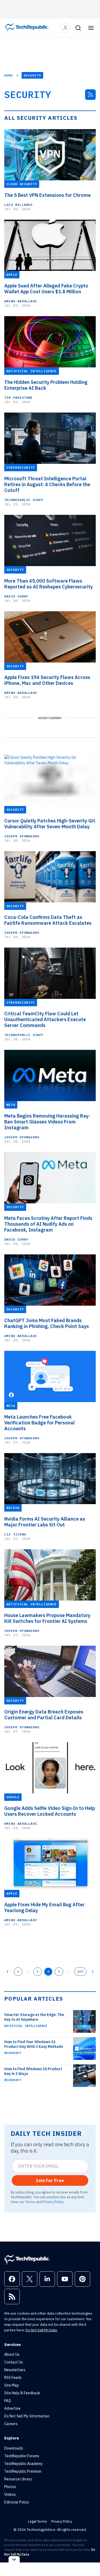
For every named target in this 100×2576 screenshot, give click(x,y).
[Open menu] (91, 28)
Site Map (12, 2385)
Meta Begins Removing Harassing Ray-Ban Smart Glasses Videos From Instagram (47, 1122)
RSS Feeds (13, 2378)
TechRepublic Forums (22, 2456)
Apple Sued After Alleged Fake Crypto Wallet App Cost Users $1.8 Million (46, 289)
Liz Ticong (15, 1534)
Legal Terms (37, 2521)
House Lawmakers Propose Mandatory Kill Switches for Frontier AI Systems (47, 1618)
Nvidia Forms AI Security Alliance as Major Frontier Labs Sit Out (45, 1522)
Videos (10, 2494)
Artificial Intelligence (26, 2026)
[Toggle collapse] (14, 2559)
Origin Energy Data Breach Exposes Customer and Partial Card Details (44, 1715)
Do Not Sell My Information (27, 2416)
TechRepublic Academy (23, 2464)
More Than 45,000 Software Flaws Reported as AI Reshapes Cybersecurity (49, 584)
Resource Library (18, 2479)
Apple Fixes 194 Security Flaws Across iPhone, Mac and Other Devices (47, 680)
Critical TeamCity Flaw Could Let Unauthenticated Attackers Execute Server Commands (45, 1020)
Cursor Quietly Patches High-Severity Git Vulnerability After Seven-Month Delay (50, 824)
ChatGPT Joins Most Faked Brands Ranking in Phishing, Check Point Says (47, 1323)
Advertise (12, 2408)
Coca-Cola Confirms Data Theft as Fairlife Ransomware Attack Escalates (48, 920)
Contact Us (14, 2362)
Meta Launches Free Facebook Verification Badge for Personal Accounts (39, 1423)
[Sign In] (65, 28)
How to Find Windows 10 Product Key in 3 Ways (33, 2071)
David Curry (16, 596)
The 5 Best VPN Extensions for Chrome (47, 195)
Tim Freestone (19, 398)
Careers (11, 2424)
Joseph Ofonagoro (22, 836)
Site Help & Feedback (22, 2393)
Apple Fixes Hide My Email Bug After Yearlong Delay (44, 1908)
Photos (10, 2487)
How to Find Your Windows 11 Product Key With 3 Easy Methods (34, 2044)
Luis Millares (19, 205)
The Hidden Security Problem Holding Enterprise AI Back (46, 385)
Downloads (14, 2448)
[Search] (78, 28)
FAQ (8, 2401)
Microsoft (13, 2053)
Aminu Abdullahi (21, 301)
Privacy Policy (53, 2202)
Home (9, 75)
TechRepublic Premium (23, 2471)
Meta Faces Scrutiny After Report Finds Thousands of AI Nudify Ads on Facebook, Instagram (48, 1224)
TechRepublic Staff (24, 500)
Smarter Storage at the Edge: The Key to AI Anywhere (34, 2017)
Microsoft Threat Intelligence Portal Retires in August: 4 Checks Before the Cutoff (47, 485)
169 (80, 1971)
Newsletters (15, 2370)
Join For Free (50, 2180)
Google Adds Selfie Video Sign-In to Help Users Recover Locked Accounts (50, 1811)
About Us (12, 2354)
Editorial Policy (17, 2502)
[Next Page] (93, 1972)
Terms (30, 2202)
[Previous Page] (7, 1972)
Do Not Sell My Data (41, 2330)
